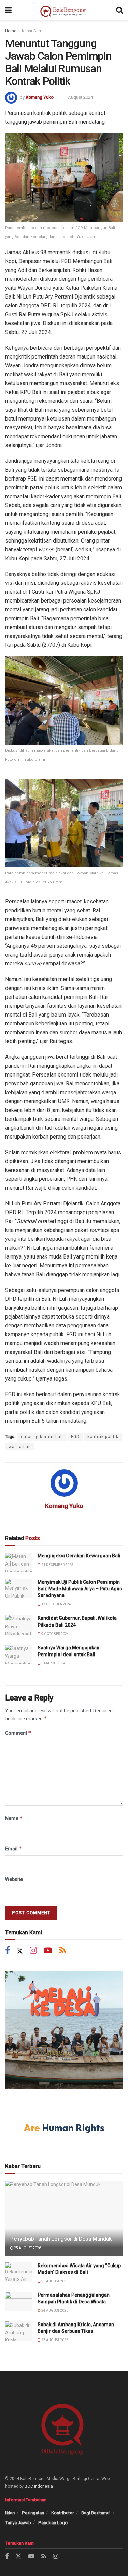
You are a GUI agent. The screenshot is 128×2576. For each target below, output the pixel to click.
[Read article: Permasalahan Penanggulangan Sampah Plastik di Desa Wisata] (19, 2301)
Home (11, 31)
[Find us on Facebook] (8, 1951)
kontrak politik (103, 1437)
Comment (18, 1733)
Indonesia (44, 2486)
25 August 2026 (27, 2248)
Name (14, 1818)
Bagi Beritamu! (96, 2513)
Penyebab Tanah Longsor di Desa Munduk (61, 2239)
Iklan (10, 2513)
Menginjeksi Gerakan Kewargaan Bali (79, 1556)
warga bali (20, 1447)
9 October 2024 (55, 1634)
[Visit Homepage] (64, 10)
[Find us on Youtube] (48, 1951)
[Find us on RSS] (62, 1951)
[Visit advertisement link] (64, 2030)
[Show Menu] (8, 10)
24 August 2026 (54, 2310)
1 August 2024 (79, 97)
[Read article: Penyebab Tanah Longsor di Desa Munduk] (64, 2223)
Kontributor (63, 2513)
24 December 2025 (57, 1565)
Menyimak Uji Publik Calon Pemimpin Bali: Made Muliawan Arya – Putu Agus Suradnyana (80, 1589)
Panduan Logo (53, 2523)
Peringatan (33, 2513)
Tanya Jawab (18, 2523)
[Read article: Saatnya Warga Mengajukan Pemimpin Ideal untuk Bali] (19, 1654)
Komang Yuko (40, 97)
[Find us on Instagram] (33, 1951)
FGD (75, 1437)
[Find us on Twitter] (20, 1951)
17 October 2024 (56, 1604)
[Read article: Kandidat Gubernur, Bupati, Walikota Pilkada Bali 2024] (19, 1625)
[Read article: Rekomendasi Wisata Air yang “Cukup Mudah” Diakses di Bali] (19, 2272)
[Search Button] (119, 10)
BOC (29, 2486)
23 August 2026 (54, 2340)
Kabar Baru (32, 31)
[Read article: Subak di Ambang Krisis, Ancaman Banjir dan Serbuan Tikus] (19, 2331)
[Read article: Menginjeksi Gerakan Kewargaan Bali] (19, 1562)
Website (14, 1879)
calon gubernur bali (42, 1437)
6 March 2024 (53, 1663)
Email (14, 1849)
